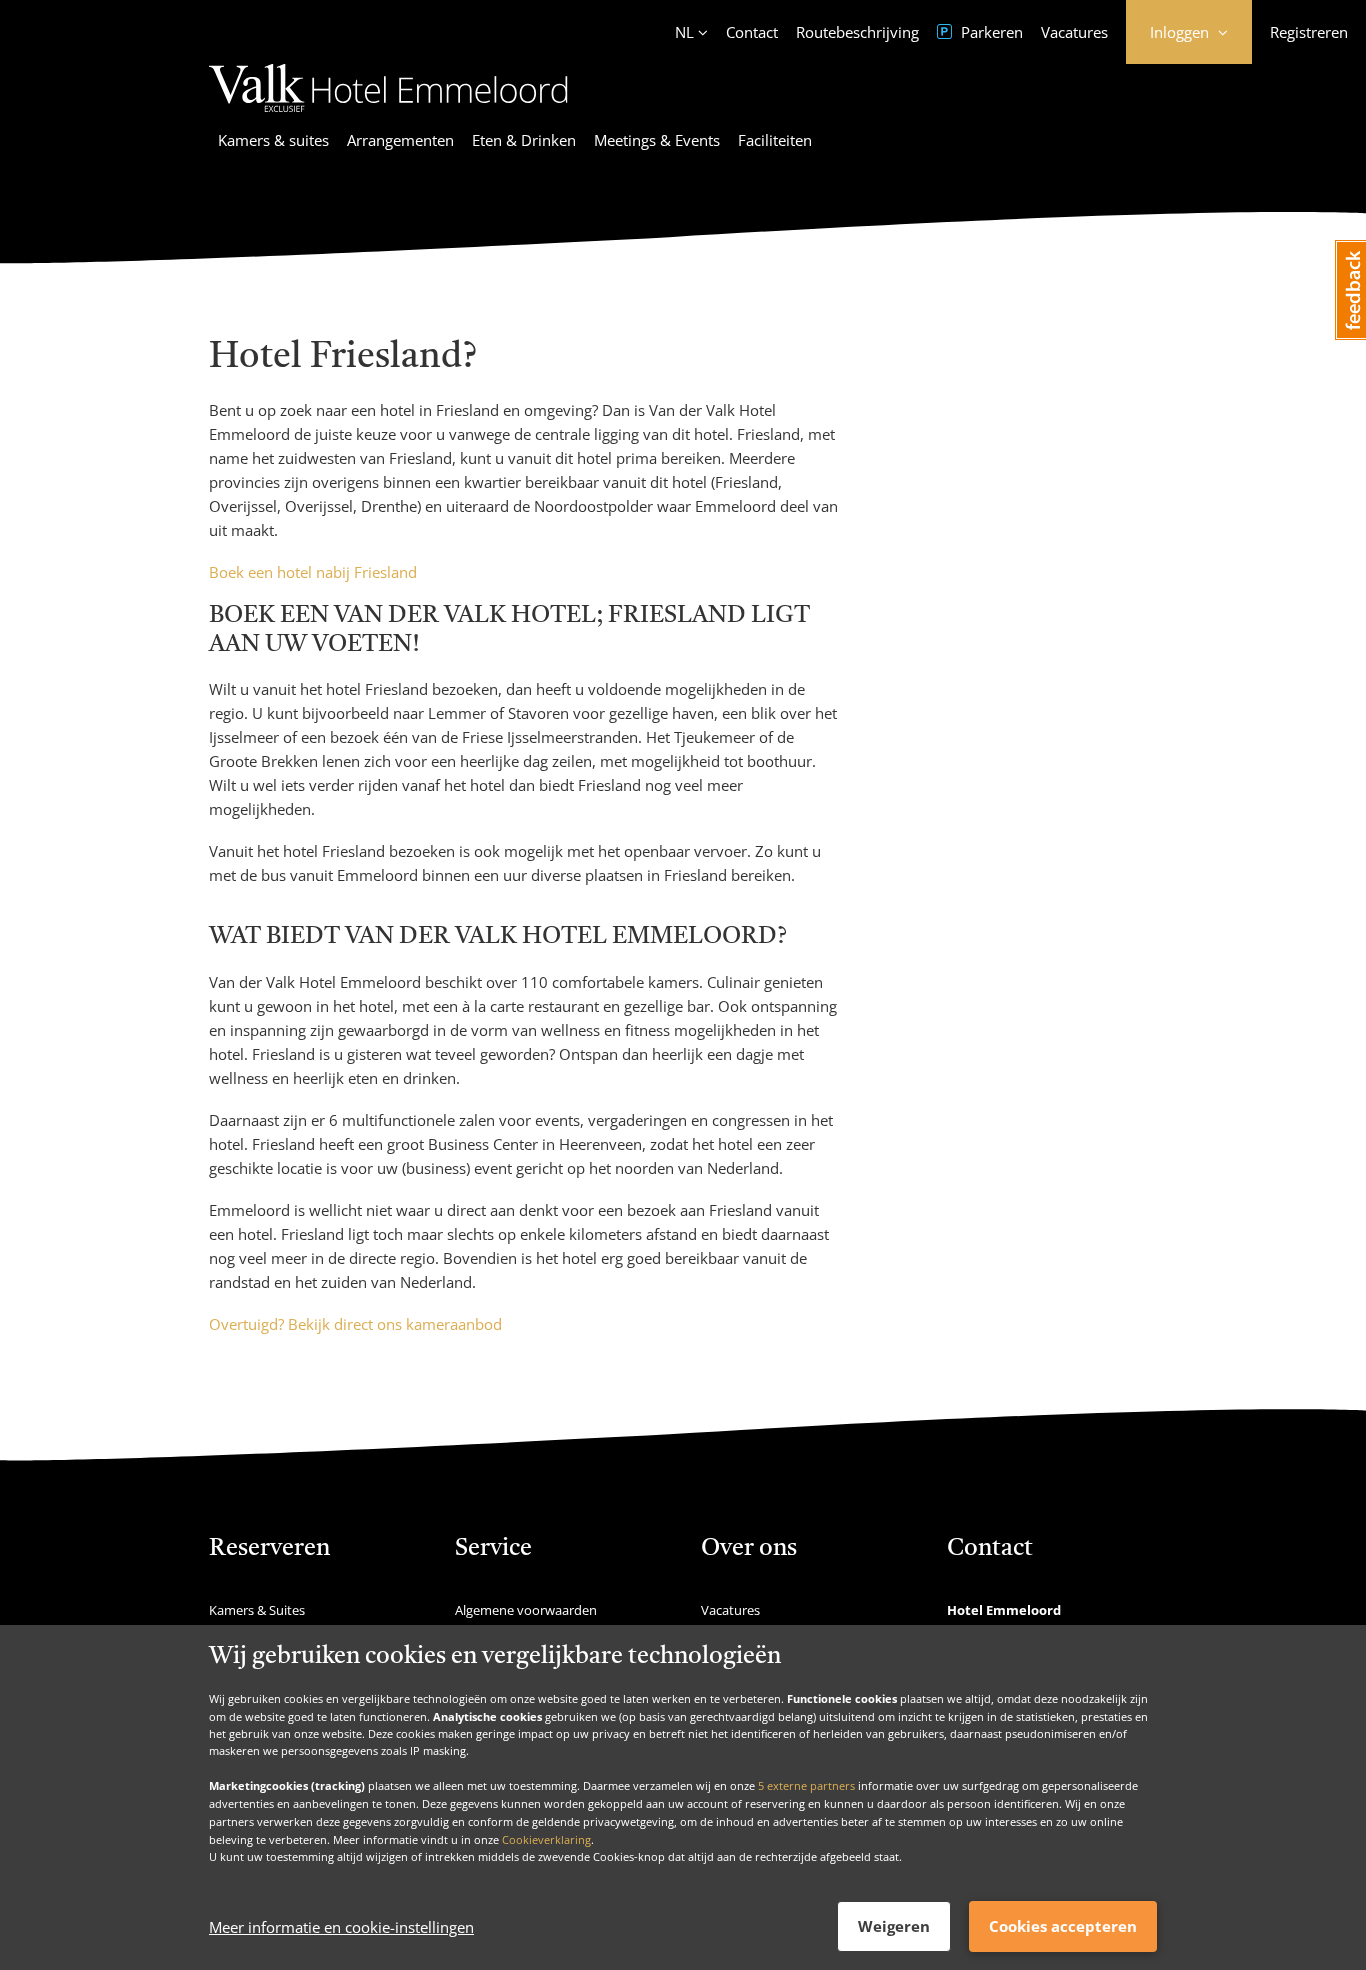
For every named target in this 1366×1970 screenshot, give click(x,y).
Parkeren (990, 32)
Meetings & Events (657, 140)
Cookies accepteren (1063, 1926)
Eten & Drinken (524, 140)
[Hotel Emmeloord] (388, 115)
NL (684, 32)
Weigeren (894, 1926)
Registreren (1309, 32)
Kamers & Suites (257, 1610)
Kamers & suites (273, 140)
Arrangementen (400, 140)
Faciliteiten (775, 140)
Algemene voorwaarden (526, 1610)
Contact (752, 32)
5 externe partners (806, 1785)
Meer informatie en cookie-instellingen (341, 1927)
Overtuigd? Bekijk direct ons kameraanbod (355, 1324)
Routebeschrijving (857, 32)
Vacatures (1074, 32)
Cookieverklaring (546, 1838)
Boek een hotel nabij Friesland (313, 572)
